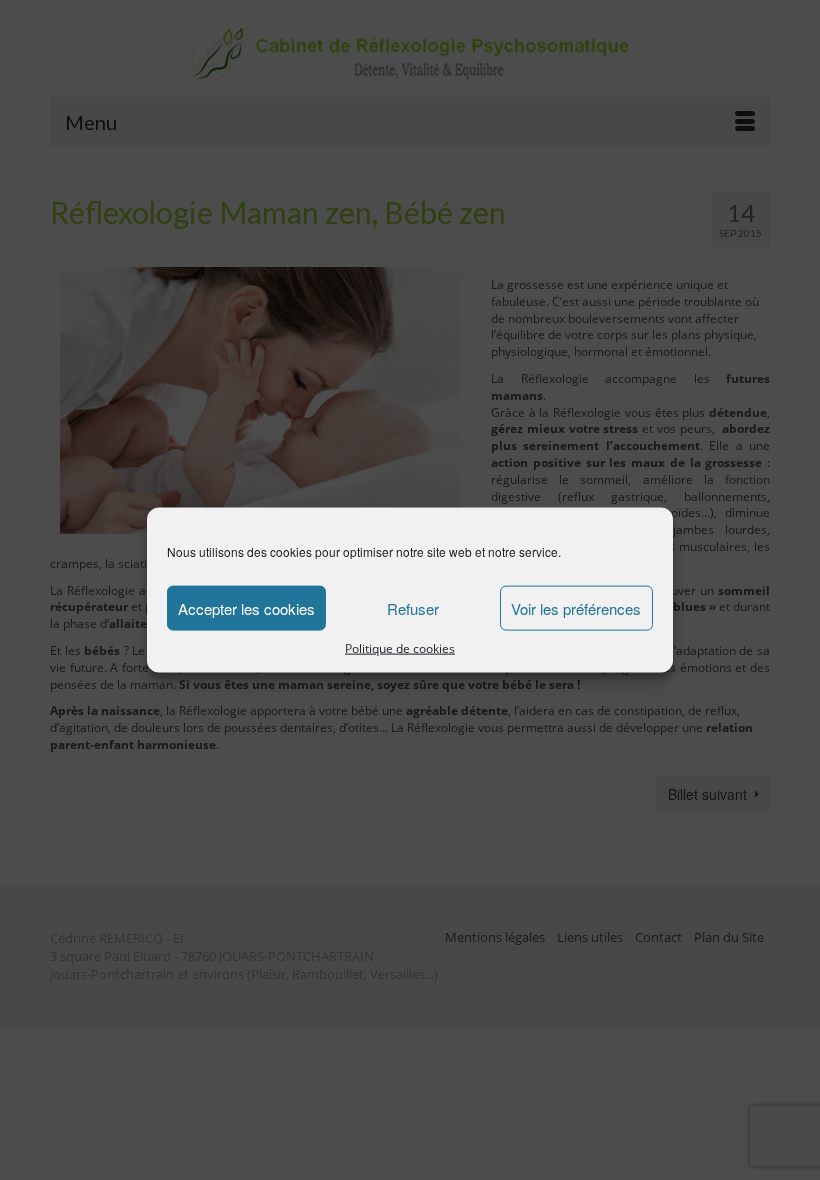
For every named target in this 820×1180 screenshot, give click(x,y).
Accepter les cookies (246, 607)
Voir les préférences (576, 607)
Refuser (413, 607)
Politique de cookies (400, 648)
